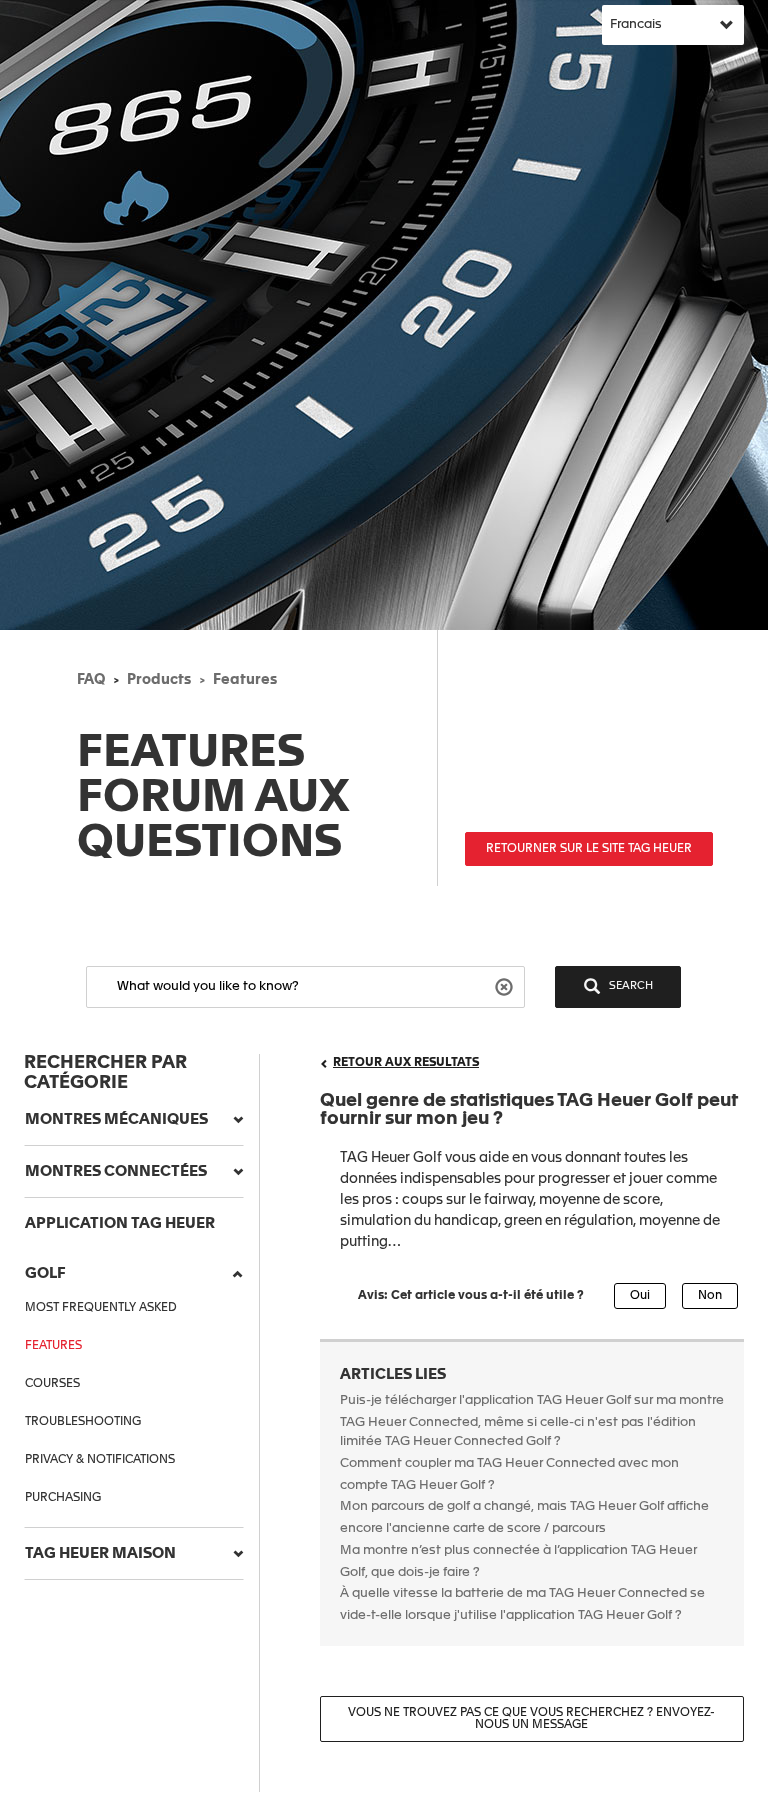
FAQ (91, 680)
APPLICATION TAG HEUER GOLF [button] (120, 1248)
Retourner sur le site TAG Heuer (589, 849)
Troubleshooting (83, 1422)
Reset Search (506, 985)
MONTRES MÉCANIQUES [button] (116, 1119)
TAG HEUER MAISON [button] (100, 1553)
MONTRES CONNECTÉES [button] (116, 1171)
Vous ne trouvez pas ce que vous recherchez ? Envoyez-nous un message (531, 1719)
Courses (52, 1384)
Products (159, 680)
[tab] (134, 1120)
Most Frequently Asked (101, 1308)
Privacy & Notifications (100, 1460)
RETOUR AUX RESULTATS (406, 1063)
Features (245, 680)
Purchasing (63, 1498)
